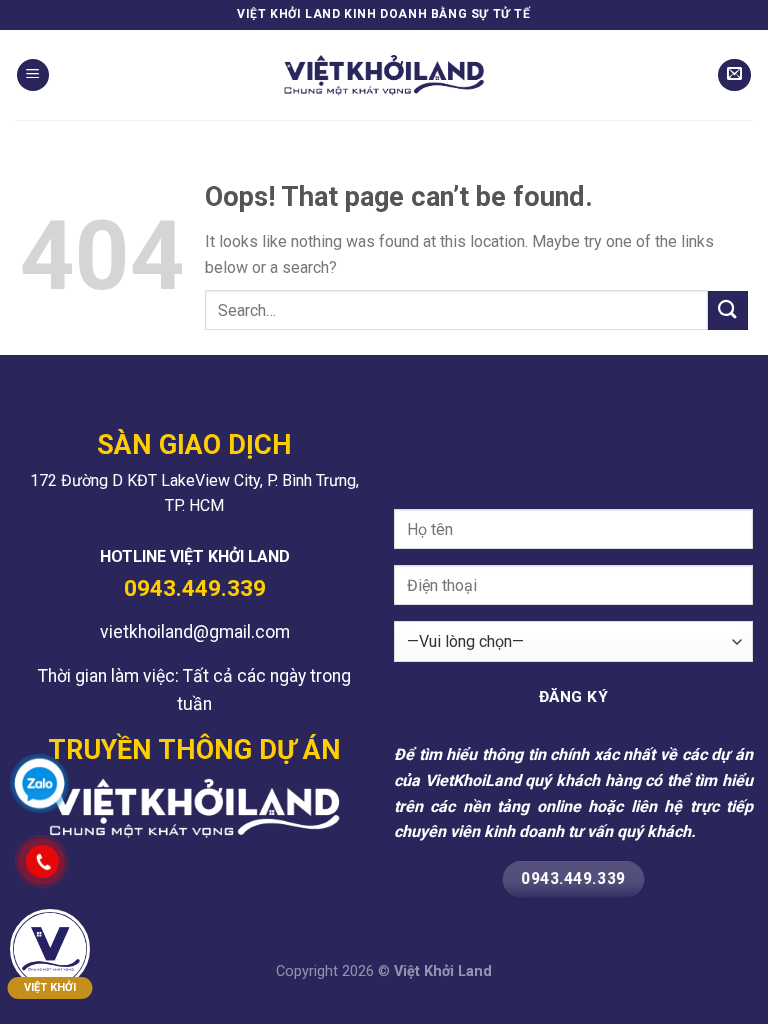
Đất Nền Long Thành (133, 865)
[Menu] (33, 75)
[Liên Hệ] (734, 75)
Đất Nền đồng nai (267, 865)
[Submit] (728, 310)
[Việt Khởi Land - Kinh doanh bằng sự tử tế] (384, 75)
